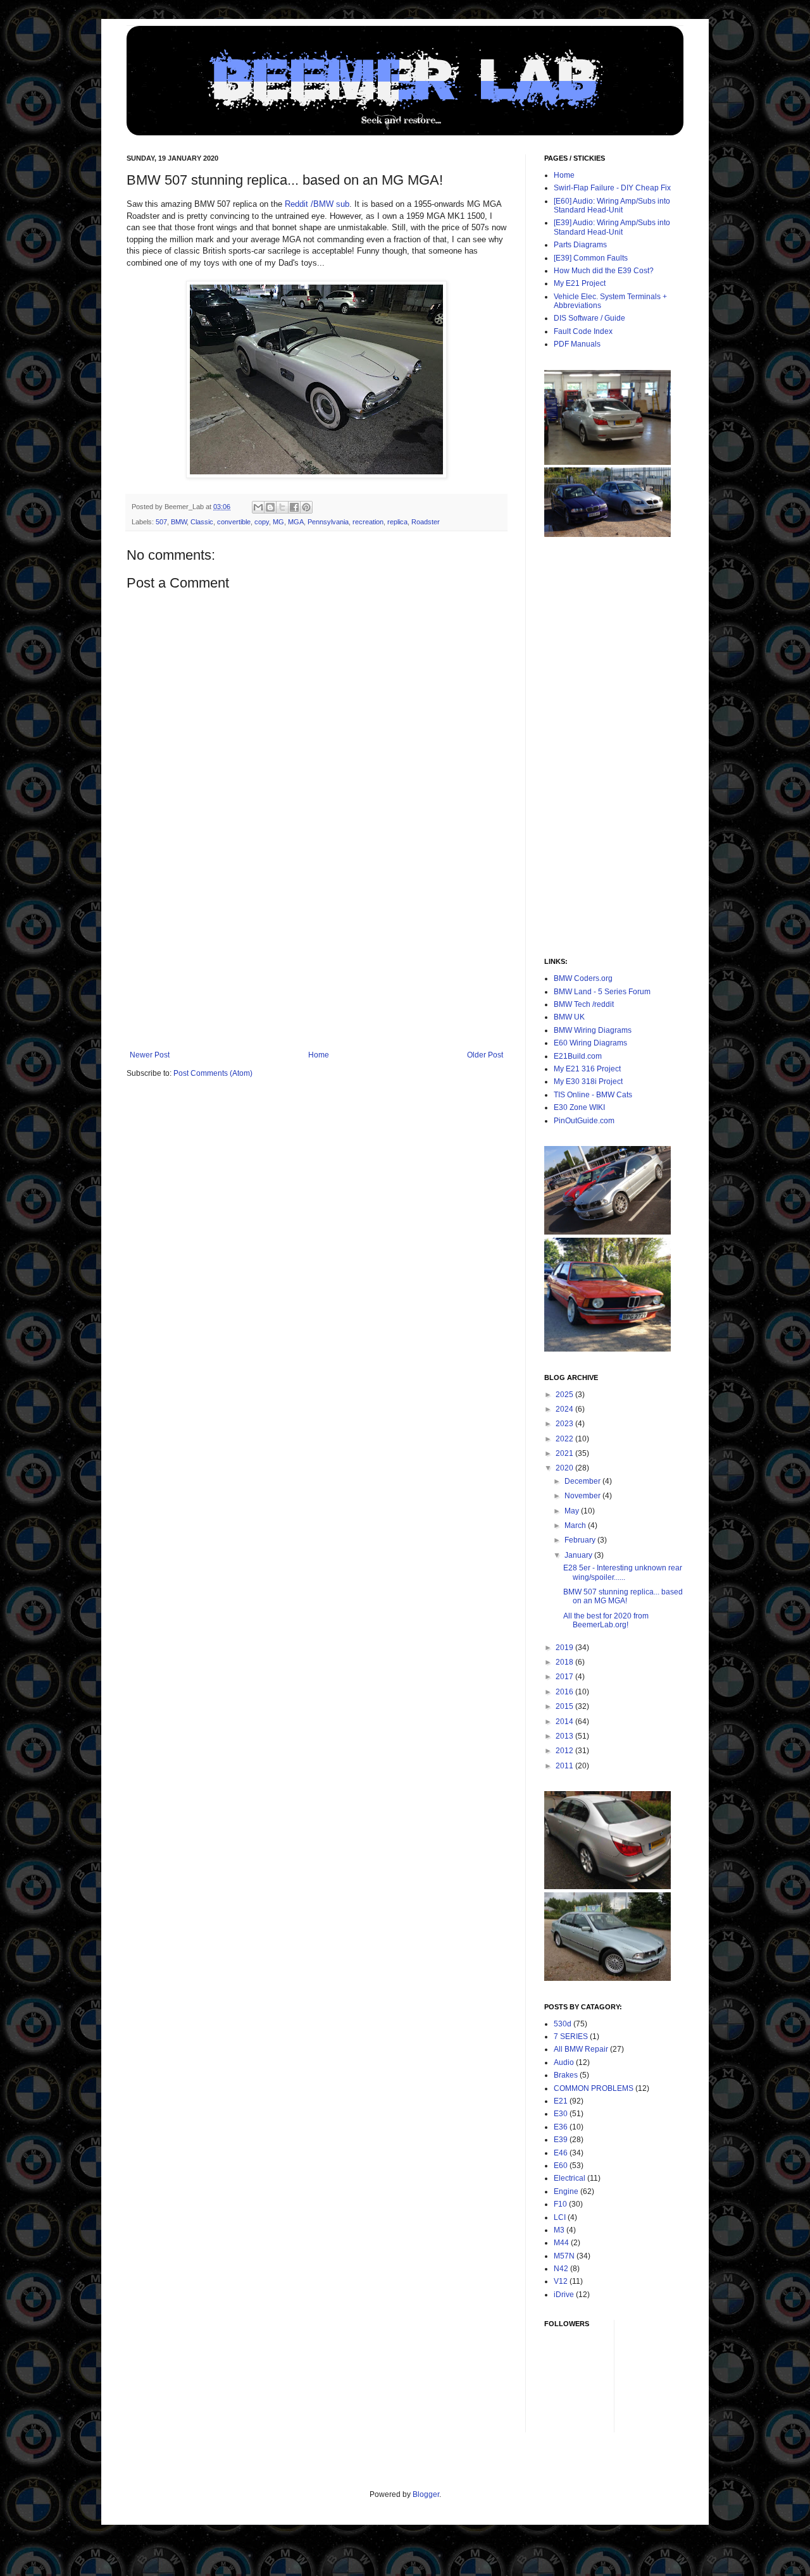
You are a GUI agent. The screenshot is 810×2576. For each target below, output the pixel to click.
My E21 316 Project (587, 1069)
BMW (179, 522)
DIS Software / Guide (589, 318)
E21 (561, 2101)
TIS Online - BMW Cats (593, 1095)
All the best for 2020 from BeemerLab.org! (606, 1620)
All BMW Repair (581, 2049)
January (579, 1555)
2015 (565, 1706)
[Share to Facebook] (294, 507)
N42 (561, 2269)
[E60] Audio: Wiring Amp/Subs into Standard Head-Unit (612, 206)
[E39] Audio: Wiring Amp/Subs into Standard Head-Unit (612, 227)
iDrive (564, 2295)
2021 (565, 1453)
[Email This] (258, 507)
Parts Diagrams (580, 245)
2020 (565, 1468)
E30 (561, 2114)
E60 (561, 2166)
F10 (560, 2204)
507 (161, 522)
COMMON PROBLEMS (594, 2088)
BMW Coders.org (583, 978)
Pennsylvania (328, 522)
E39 (561, 2140)
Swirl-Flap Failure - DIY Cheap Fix (612, 188)
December (583, 1481)
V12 (561, 2281)
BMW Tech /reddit (584, 1004)
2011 (565, 1766)
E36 (561, 2127)
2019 (565, 1648)
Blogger (426, 2494)
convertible (234, 522)
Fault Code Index (583, 331)
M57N (564, 2256)
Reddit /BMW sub (317, 204)
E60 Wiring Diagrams (590, 1043)
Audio (564, 2062)
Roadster (426, 522)
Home (319, 1055)
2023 (565, 1424)
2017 (565, 1677)
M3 (559, 2230)
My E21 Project (580, 283)
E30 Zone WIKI (579, 1107)
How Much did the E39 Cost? (604, 271)
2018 (565, 1662)
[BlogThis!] (270, 507)
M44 (561, 2243)
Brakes (566, 2075)
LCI (560, 2217)
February (581, 1540)
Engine (566, 2191)
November (583, 1496)
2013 (565, 1736)
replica (397, 522)
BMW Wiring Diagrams (593, 1030)
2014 (565, 1722)
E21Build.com (578, 1056)
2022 (565, 1439)
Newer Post (150, 1055)
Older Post (485, 1055)
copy (262, 522)
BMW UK (569, 1017)
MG (278, 522)
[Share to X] (282, 507)
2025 (565, 1395)
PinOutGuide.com (584, 1121)
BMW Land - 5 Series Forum (602, 992)
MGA (296, 522)
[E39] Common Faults (591, 258)
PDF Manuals (577, 344)
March (576, 1525)
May (573, 1511)
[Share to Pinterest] (306, 507)
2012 (565, 1751)
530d (563, 2024)
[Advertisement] (316, 956)
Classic (202, 522)
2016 (565, 1692)
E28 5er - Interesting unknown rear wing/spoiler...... (623, 1572)
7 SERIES (571, 2037)
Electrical (570, 2178)
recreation (368, 522)
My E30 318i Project (588, 1082)
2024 (565, 1409)
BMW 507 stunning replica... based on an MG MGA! (623, 1596)
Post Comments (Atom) (213, 1073)
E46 (561, 2153)
